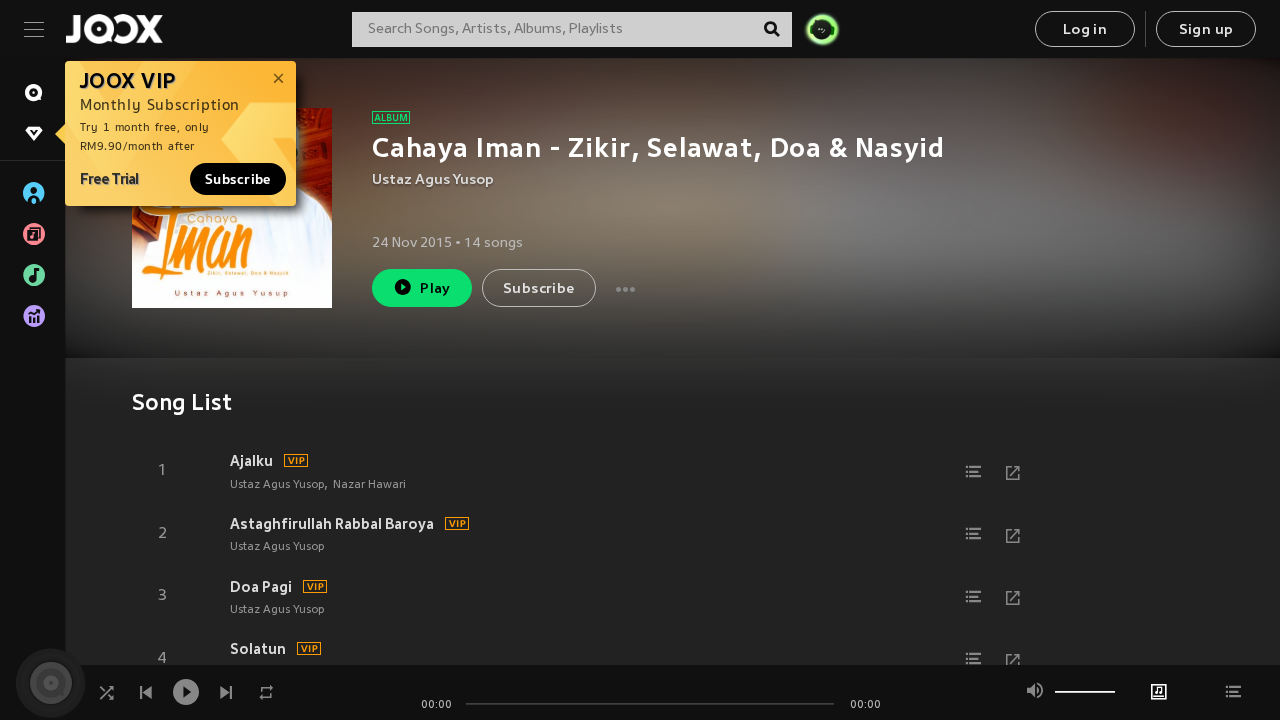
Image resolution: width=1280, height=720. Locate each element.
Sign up (1206, 30)
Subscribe (238, 179)
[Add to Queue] (973, 472)
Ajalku (251, 461)
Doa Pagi (261, 587)
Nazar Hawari (369, 485)
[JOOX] (114, 29)
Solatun (258, 649)
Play (435, 289)
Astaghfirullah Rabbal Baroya (332, 524)
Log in (1085, 30)
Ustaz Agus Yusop (433, 180)
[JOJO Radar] (822, 29)
